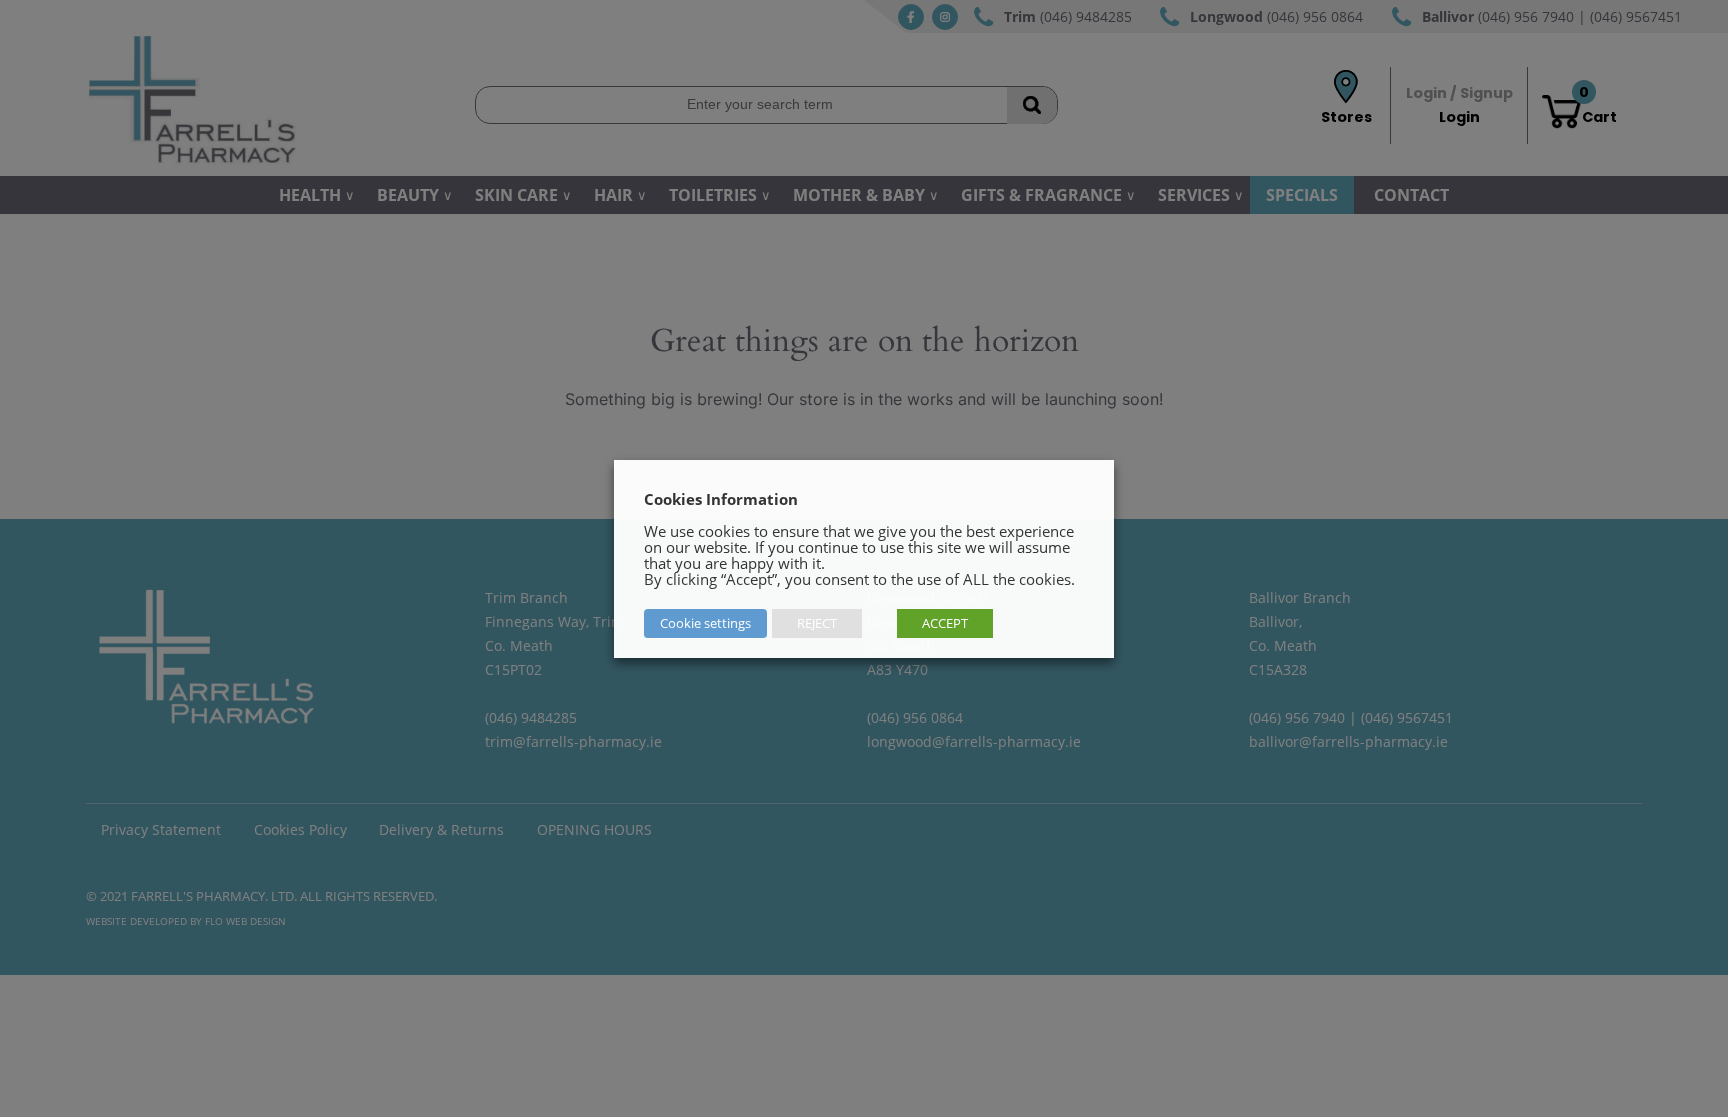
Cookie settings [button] (705, 623)
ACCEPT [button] (945, 623)
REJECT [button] (817, 623)
